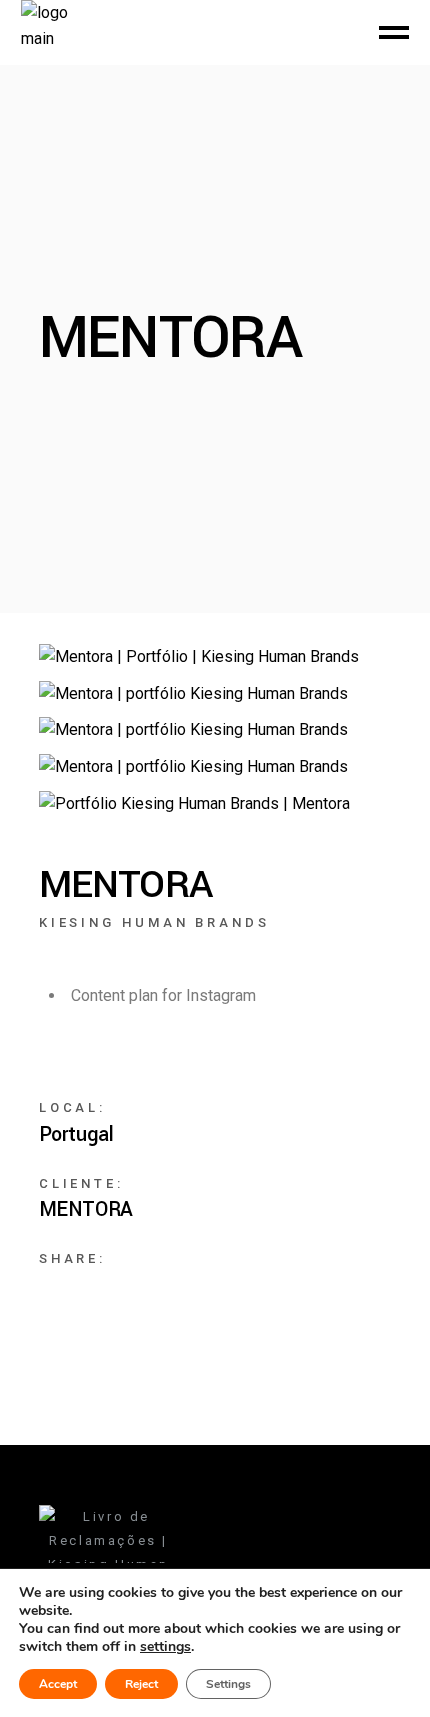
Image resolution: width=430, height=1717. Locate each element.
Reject (141, 1684)
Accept (58, 1684)
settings (165, 1647)
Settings (228, 1684)
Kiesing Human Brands (154, 922)
